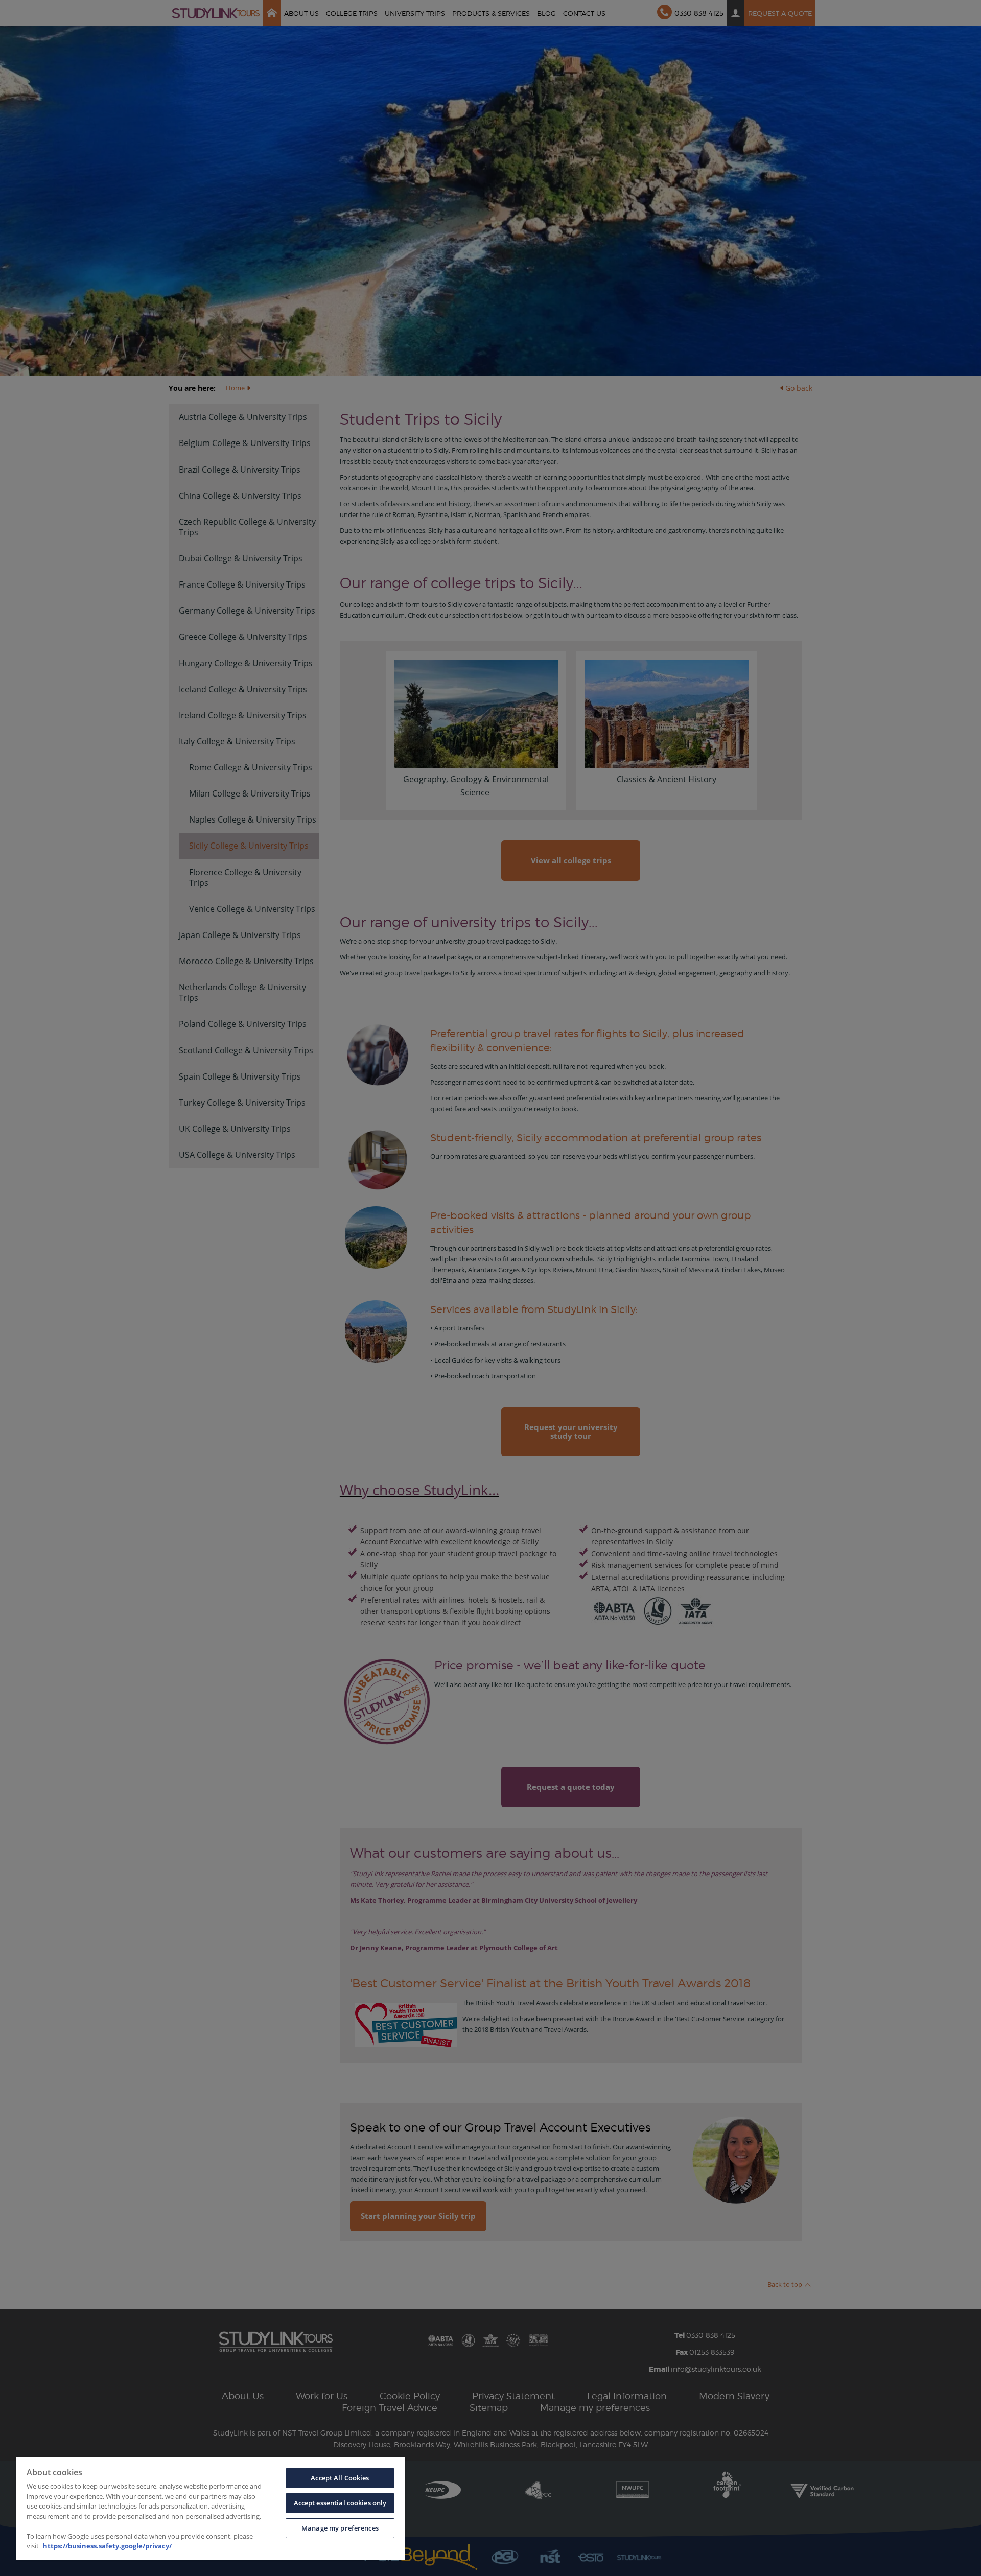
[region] (211, 2509)
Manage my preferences (340, 2528)
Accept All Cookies (340, 2478)
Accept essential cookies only (340, 2503)
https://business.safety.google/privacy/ (107, 2546)
